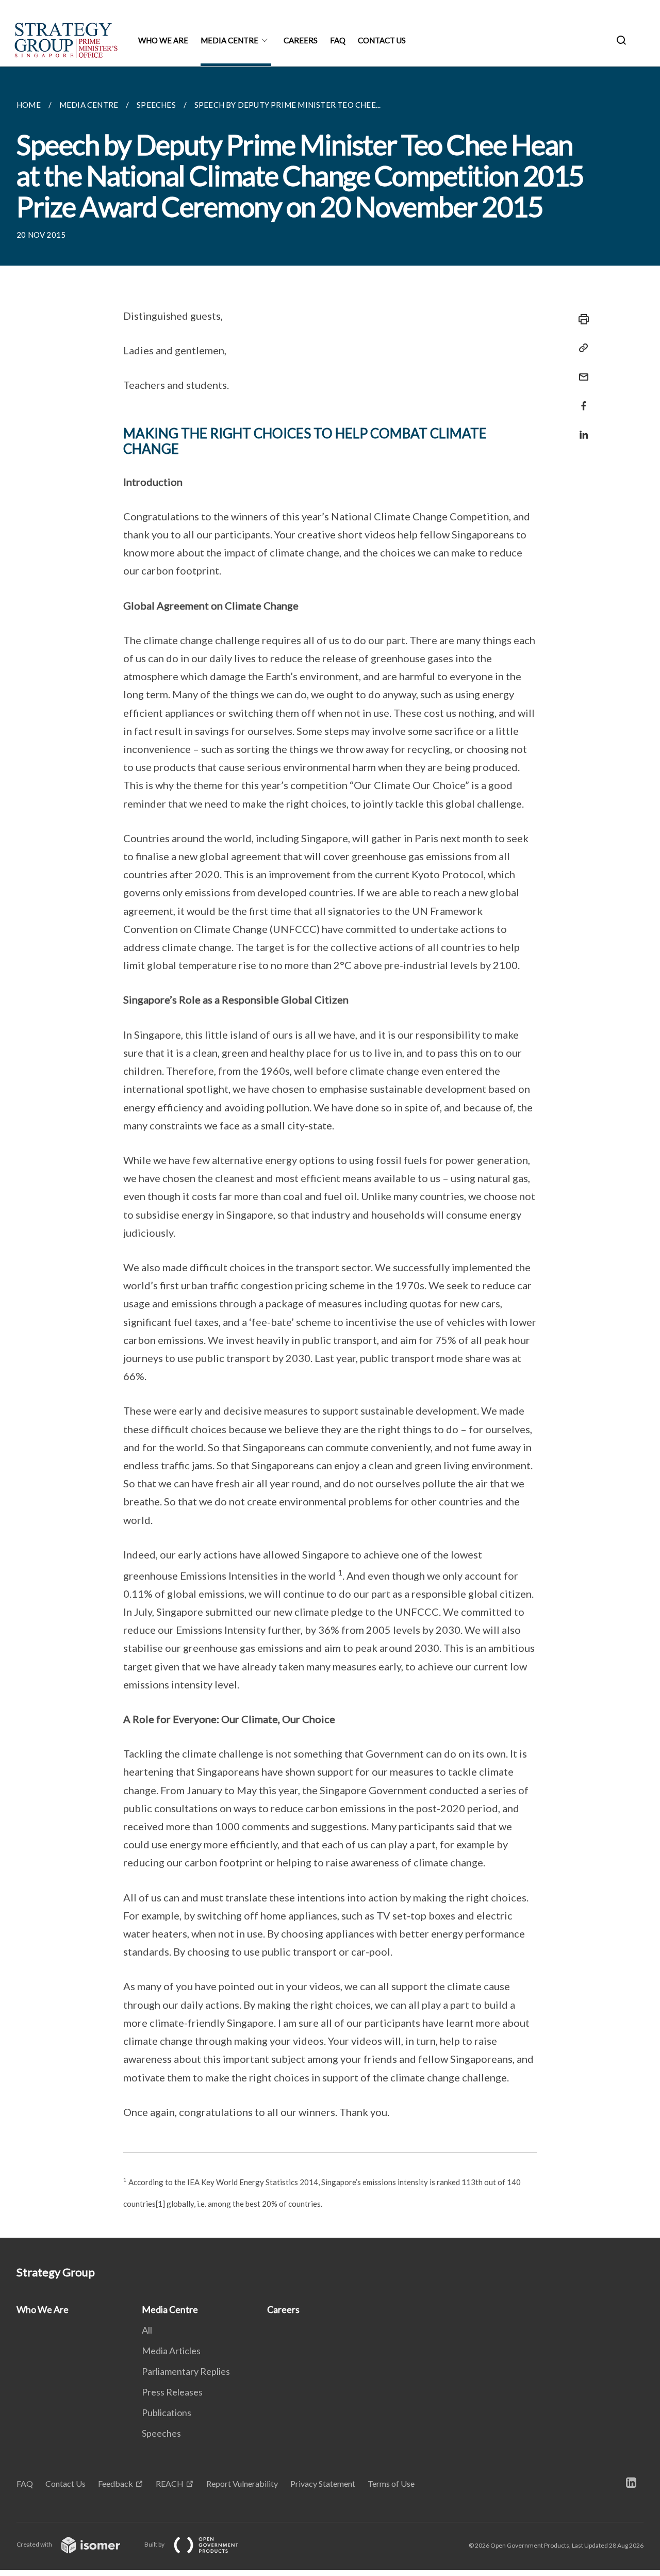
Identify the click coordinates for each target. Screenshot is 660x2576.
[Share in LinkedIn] (581, 428)
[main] (330, 1152)
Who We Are (163, 40)
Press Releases (172, 2392)
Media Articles (171, 2351)
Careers (301, 40)
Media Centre (229, 40)
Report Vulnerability (242, 2483)
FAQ (338, 40)
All (147, 2330)
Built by (155, 2544)
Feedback (115, 2483)
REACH (170, 2483)
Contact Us (382, 40)
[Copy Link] (581, 348)
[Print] (581, 319)
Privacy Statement (323, 2483)
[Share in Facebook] (581, 399)
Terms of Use (391, 2483)
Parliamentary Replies (186, 2371)
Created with (35, 2544)
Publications (167, 2413)
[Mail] (581, 371)
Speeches (161, 2433)
